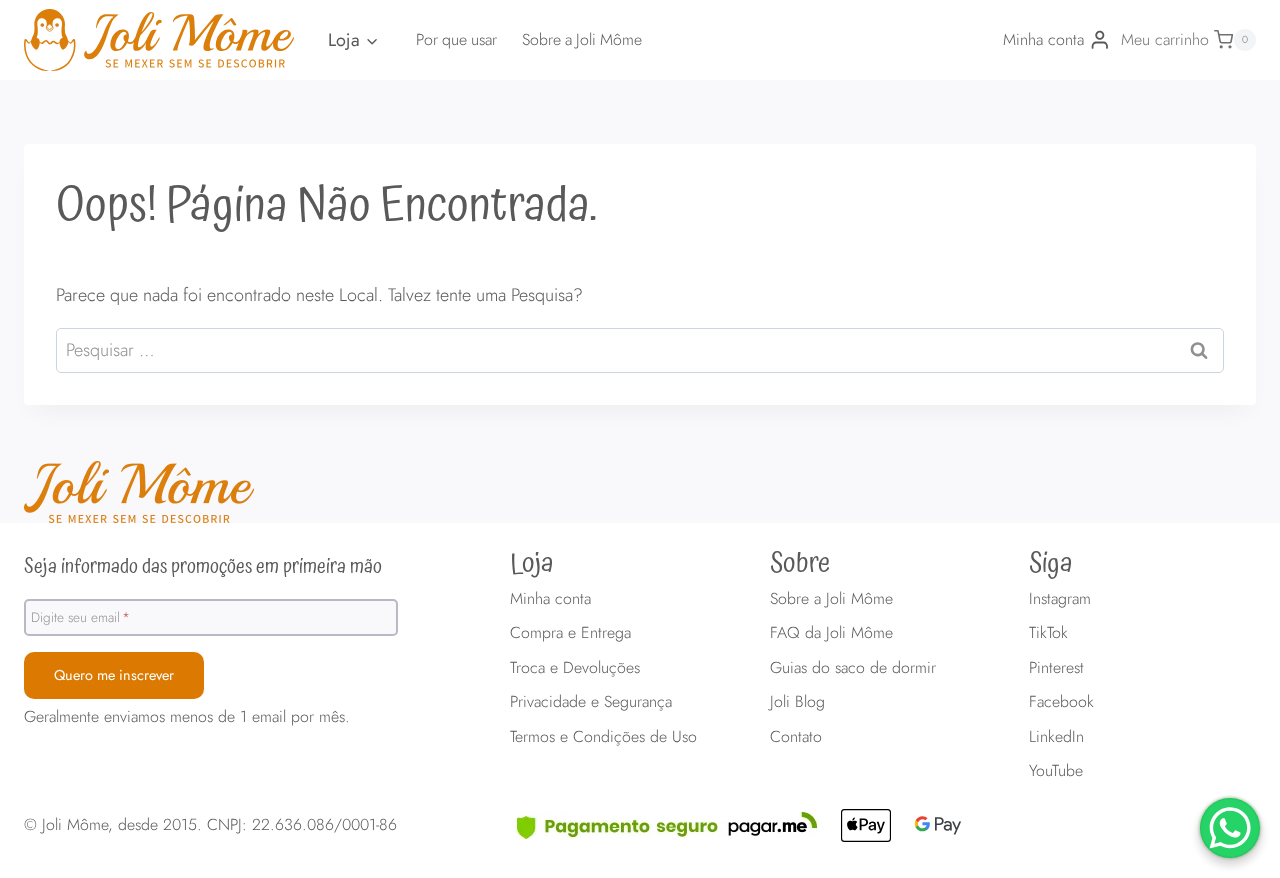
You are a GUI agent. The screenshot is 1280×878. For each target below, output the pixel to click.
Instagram (1060, 598)
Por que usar (456, 39)
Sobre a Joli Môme (582, 39)
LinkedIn (1056, 736)
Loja (532, 564)
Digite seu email (80, 617)
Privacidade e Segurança (591, 701)
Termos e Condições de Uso (603, 736)
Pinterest (1056, 667)
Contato (796, 736)
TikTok (1048, 632)
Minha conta (550, 598)
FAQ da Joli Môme (831, 632)
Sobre (800, 564)
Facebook (1061, 701)
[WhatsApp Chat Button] (1230, 828)
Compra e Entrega (570, 632)
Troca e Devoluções (575, 667)
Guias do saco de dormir (853, 667)
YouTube (1056, 770)
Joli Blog (797, 701)
